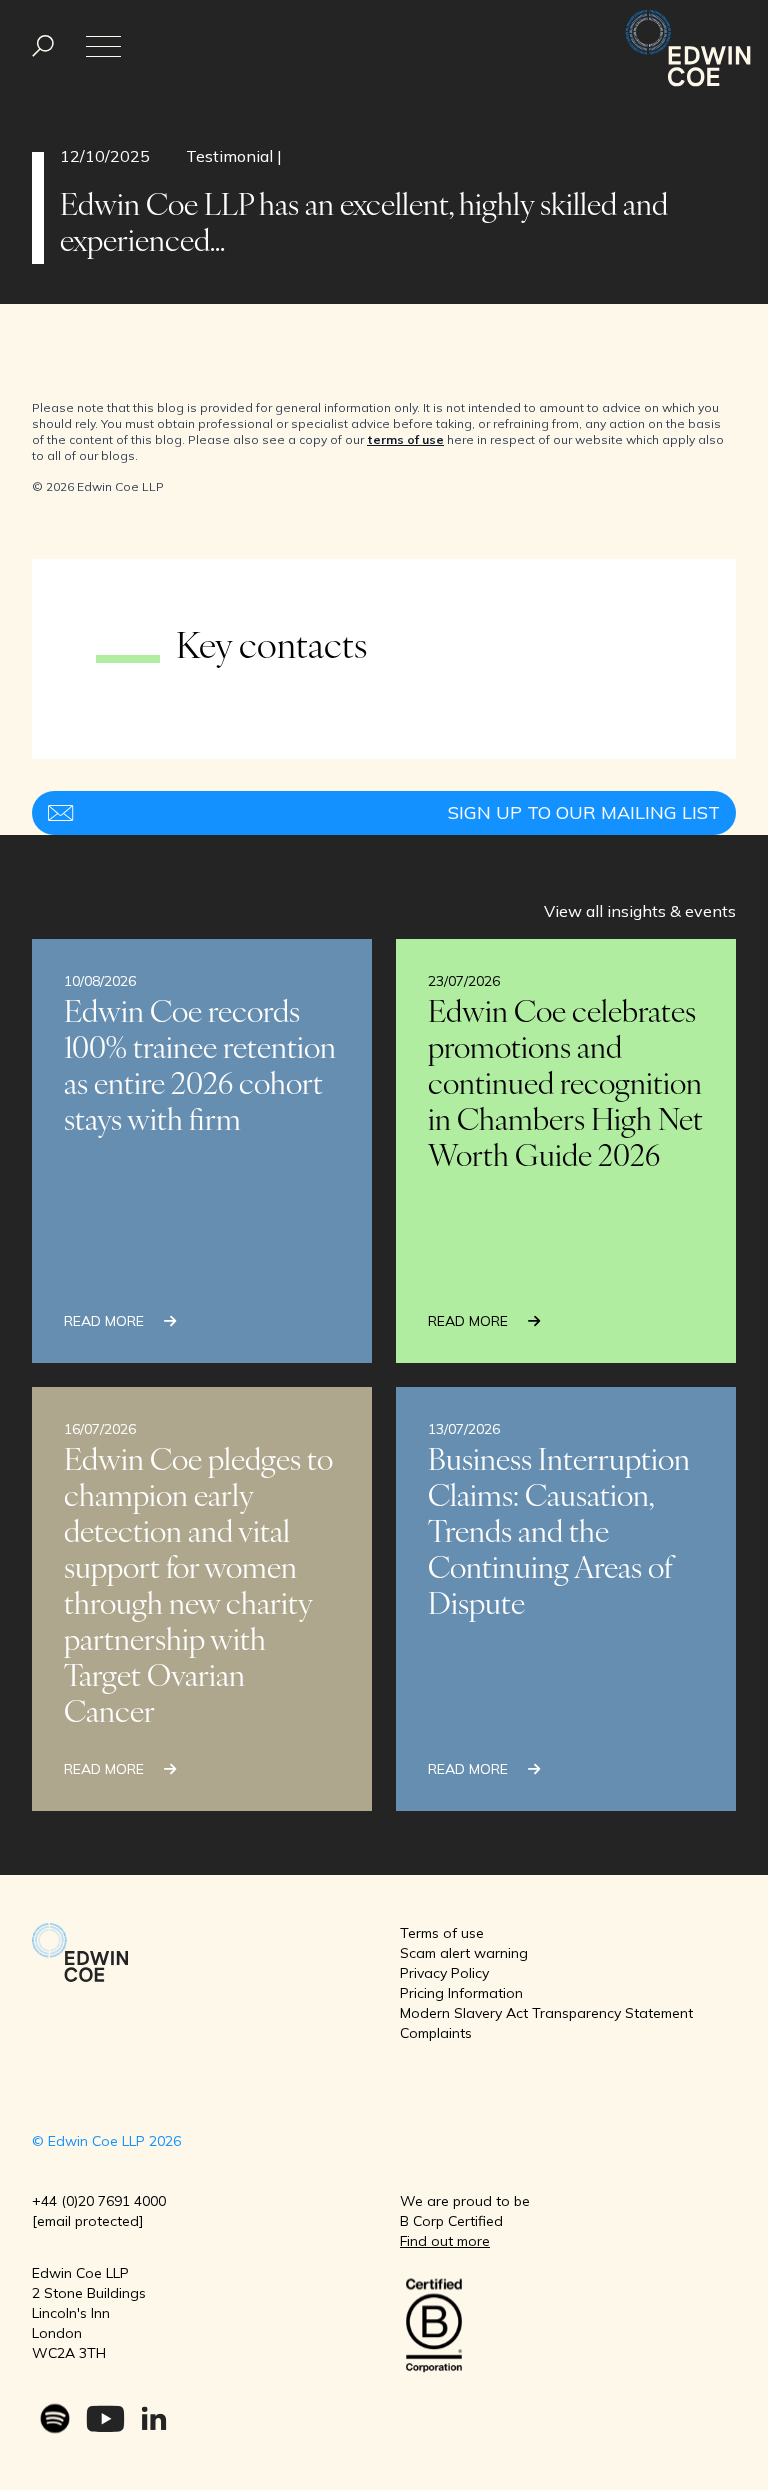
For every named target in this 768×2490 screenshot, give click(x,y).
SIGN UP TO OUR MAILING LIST (584, 812)
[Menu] (43, 46)
